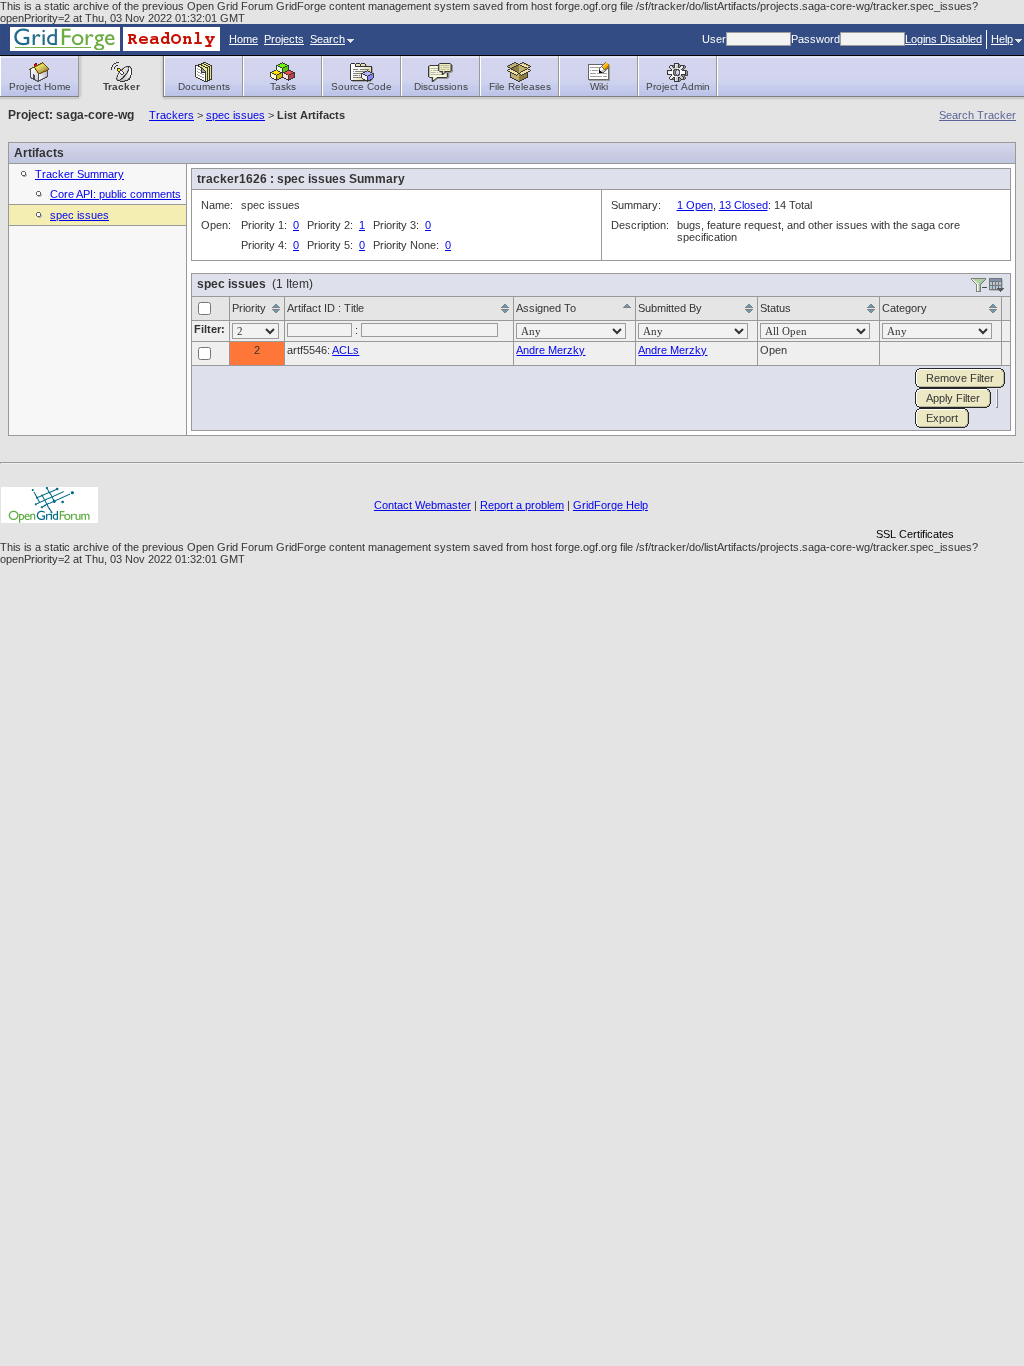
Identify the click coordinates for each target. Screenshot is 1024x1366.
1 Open (695, 205)
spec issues (235, 115)
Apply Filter (953, 398)
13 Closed (743, 205)
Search (327, 39)
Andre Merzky (550, 350)
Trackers (171, 115)
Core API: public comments (115, 194)
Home (243, 39)
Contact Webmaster (422, 505)
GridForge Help (610, 505)
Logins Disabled (943, 39)
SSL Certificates (915, 534)
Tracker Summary (79, 174)
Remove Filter (960, 378)
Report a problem (522, 505)
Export (942, 418)
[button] (915, 499)
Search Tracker (977, 115)
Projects (284, 39)
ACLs (345, 350)
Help (1002, 39)
